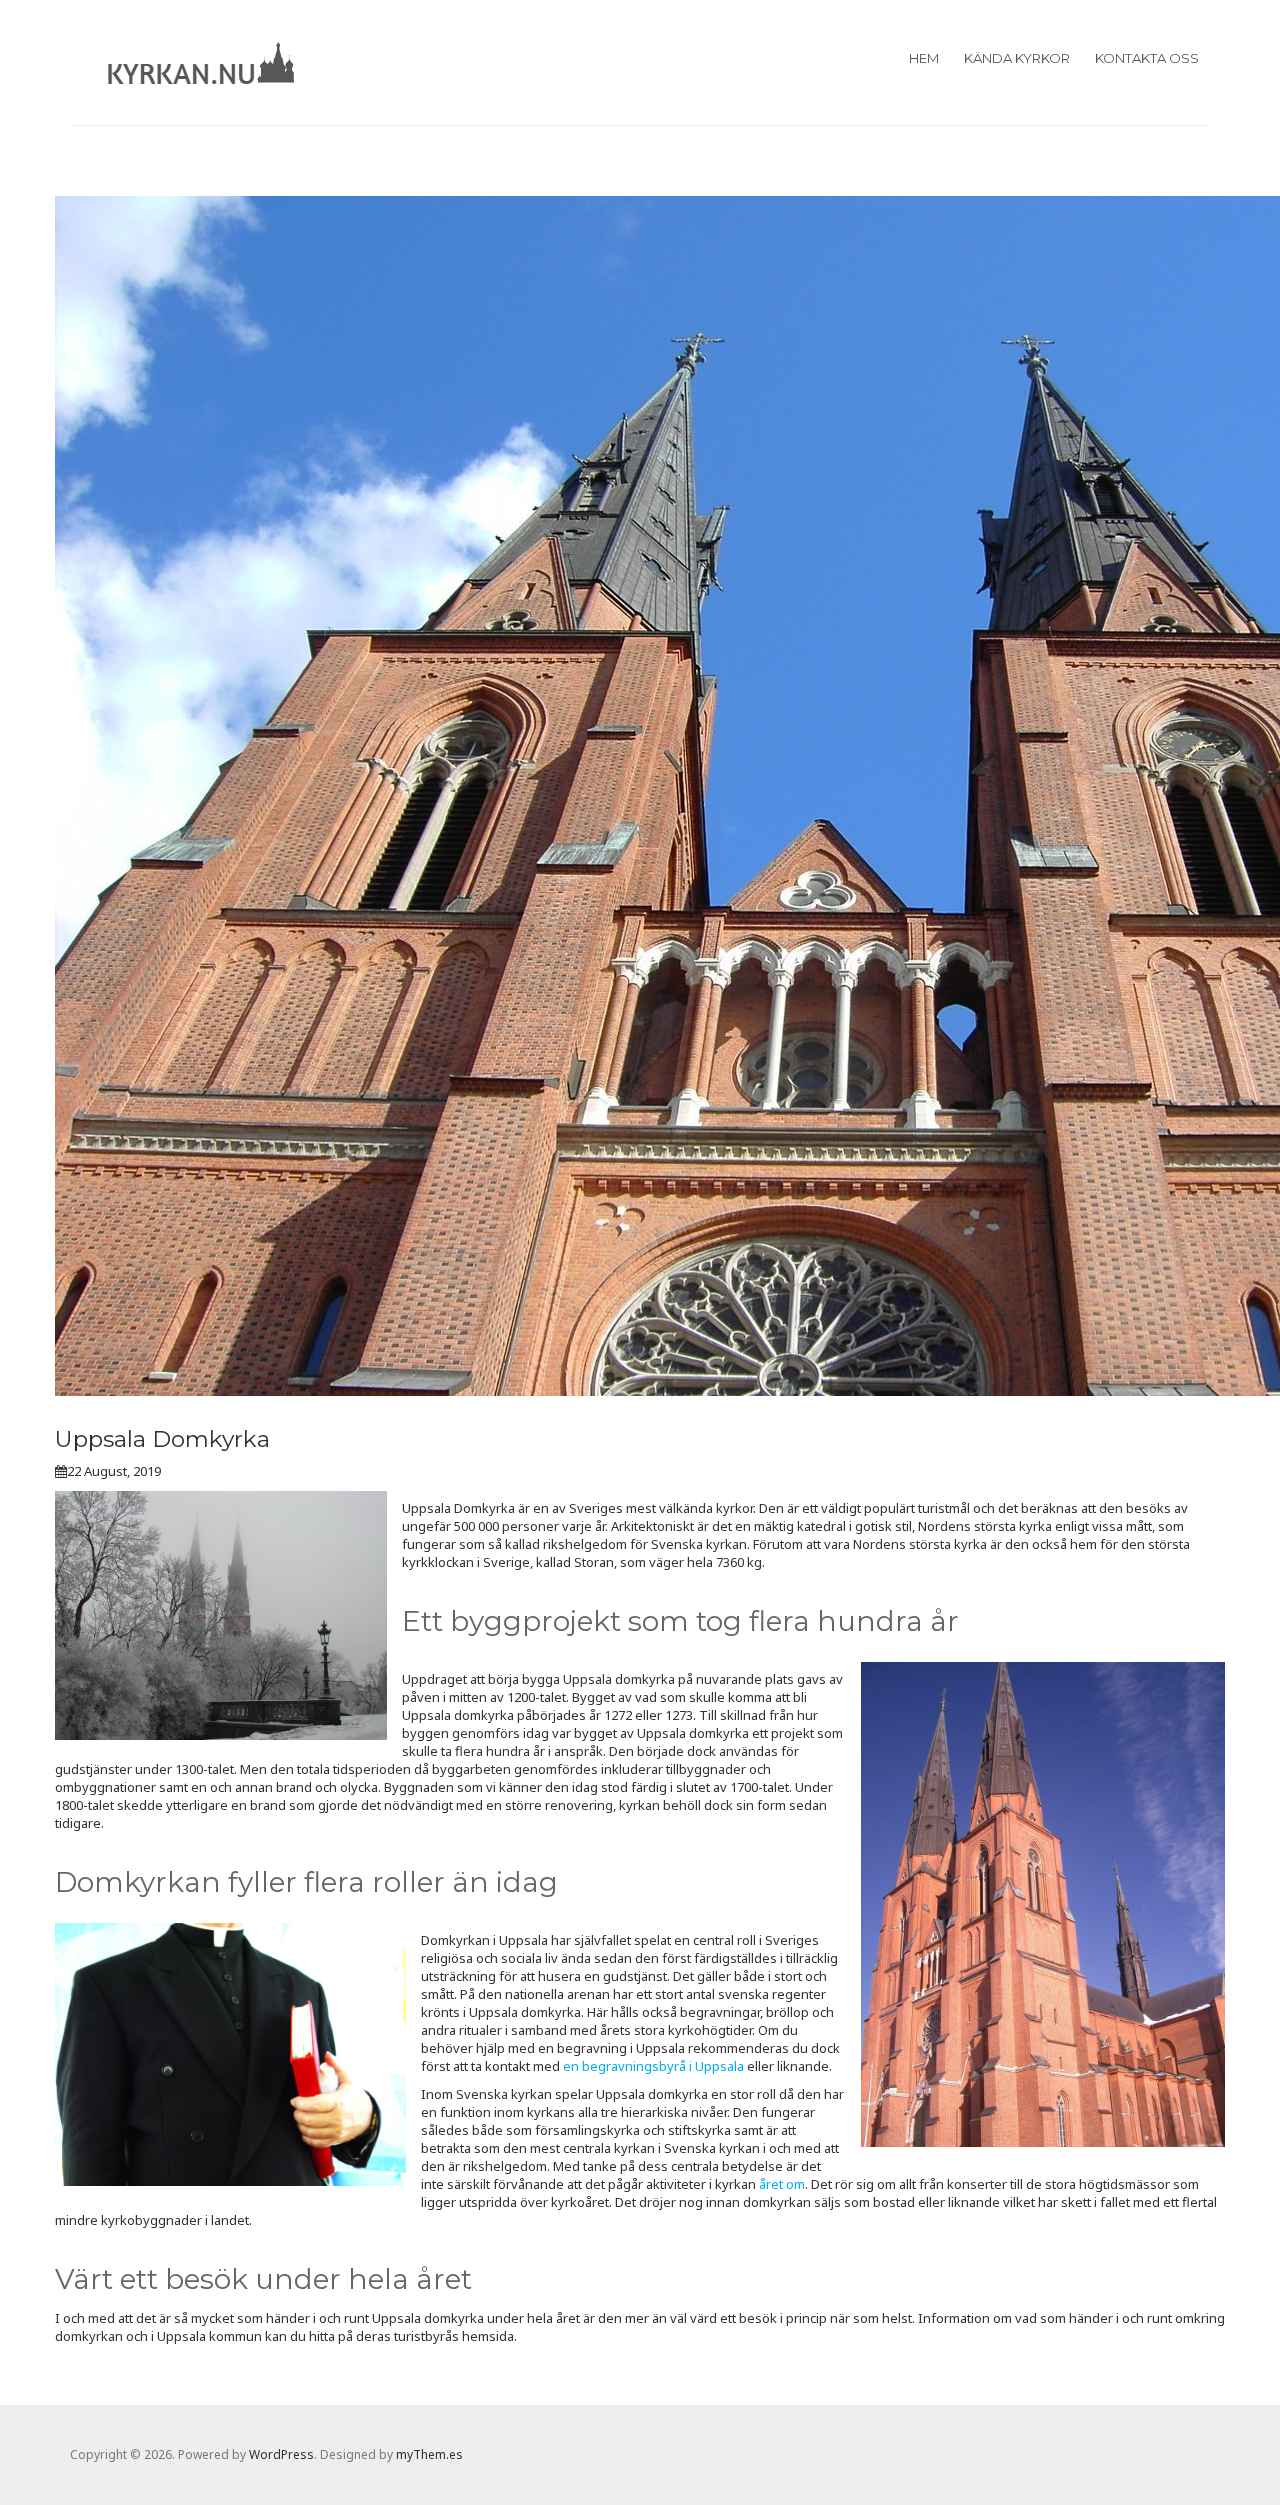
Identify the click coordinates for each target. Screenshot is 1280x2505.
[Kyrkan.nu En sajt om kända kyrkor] (201, 59)
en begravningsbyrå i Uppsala (653, 2066)
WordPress (281, 2454)
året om (782, 2184)
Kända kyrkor (1017, 58)
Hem (924, 58)
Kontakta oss (1147, 58)
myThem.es (429, 2454)
